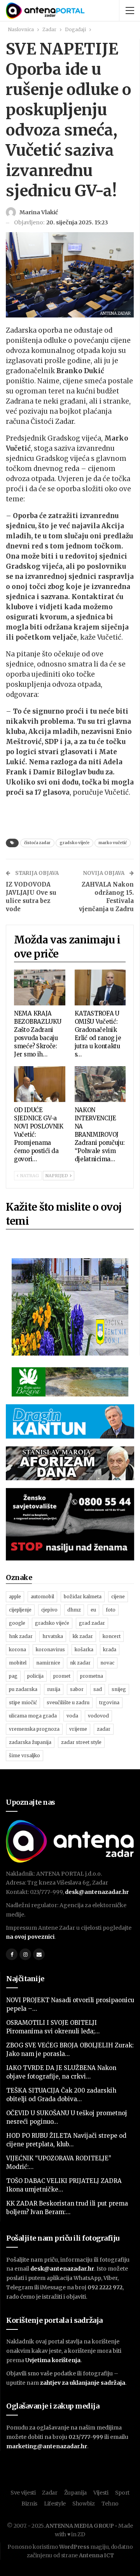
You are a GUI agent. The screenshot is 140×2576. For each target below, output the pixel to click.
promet (62, 1676)
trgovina (109, 1702)
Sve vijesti (23, 2493)
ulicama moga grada (33, 1716)
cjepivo (49, 1610)
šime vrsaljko (24, 1755)
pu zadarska (23, 1689)
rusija (54, 1689)
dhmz (74, 1610)
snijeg (119, 1689)
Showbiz (84, 2504)
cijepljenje (20, 1610)
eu (93, 1610)
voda (72, 1716)
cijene (118, 1597)
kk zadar (83, 1636)
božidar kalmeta (83, 1597)
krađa (110, 1649)
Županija (76, 2493)
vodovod (98, 1716)
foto (111, 1610)
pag (13, 1676)
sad (98, 1689)
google (17, 1623)
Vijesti (101, 2493)
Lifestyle (55, 2504)
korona (17, 1649)
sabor (77, 1689)
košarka (84, 1649)
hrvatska (53, 1636)
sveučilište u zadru (68, 1702)
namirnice (48, 1663)
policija (35, 1676)
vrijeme (78, 1729)
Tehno (110, 2504)
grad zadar (92, 1623)
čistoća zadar (37, 843)
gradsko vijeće (74, 843)
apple (15, 1597)
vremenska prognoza (34, 1729)
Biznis (29, 2504)
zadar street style (81, 1742)
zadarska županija (30, 1742)
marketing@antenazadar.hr (47, 2446)
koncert (112, 1636)
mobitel (18, 1663)
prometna (92, 1676)
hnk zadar (21, 1636)
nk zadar (80, 1663)
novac (107, 1663)
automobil (42, 1597)
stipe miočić (23, 1702)
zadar (104, 1729)
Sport (122, 2493)
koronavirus (50, 1649)
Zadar (50, 2493)
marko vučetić (113, 843)
